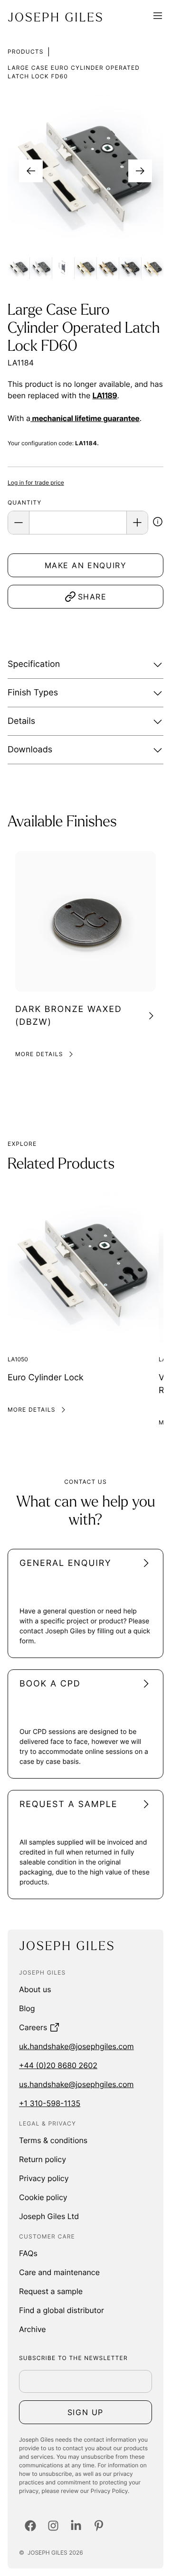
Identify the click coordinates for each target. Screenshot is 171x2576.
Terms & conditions (53, 2140)
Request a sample (51, 2291)
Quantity (24, 502)
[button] (158, 523)
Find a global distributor (62, 2310)
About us (35, 1989)
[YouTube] (99, 2526)
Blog (27, 2008)
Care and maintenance (59, 2272)
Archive (33, 2329)
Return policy (43, 2159)
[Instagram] (53, 2526)
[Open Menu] (158, 17)
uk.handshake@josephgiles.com (76, 2046)
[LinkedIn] (76, 2526)
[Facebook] (30, 2526)
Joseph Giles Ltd (49, 2216)
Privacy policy (44, 2178)
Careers (33, 2027)
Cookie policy (43, 2197)
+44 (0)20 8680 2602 (58, 2065)
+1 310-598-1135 (50, 2103)
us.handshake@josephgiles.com (76, 2084)
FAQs (28, 2253)
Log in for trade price (36, 482)
